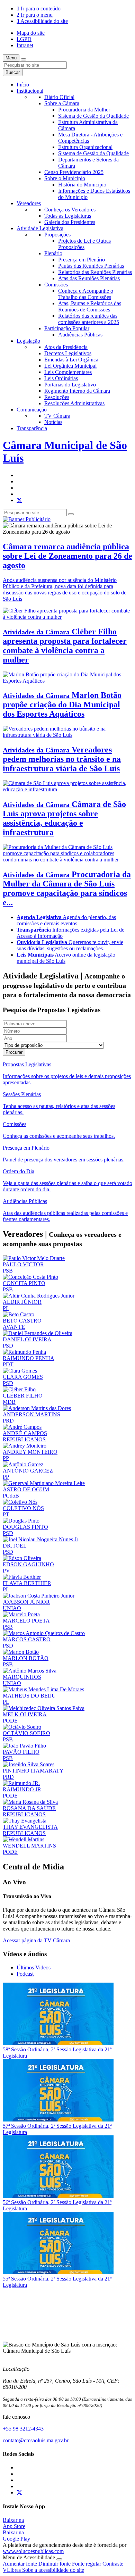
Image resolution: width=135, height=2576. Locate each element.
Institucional (30, 91)
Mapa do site (31, 33)
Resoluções (57, 397)
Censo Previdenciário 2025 (74, 172)
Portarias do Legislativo (70, 385)
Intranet (25, 45)
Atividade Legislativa (40, 228)
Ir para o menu (35, 15)
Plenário (53, 253)
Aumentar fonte (20, 2564)
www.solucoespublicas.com (33, 2551)
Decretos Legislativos (68, 353)
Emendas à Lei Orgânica (71, 360)
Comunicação (32, 410)
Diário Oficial (59, 97)
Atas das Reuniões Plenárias (89, 278)
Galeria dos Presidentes (70, 222)
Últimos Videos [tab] (34, 1968)
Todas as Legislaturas (68, 216)
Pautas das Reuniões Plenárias (91, 266)
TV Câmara (57, 416)
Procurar (14, 1052)
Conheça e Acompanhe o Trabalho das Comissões (86, 294)
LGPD (24, 39)
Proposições (57, 235)
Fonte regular (87, 2564)
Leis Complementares (68, 372)
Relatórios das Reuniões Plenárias (95, 272)
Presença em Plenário (82, 260)
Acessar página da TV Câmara (36, 1940)
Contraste (113, 2564)
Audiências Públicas (80, 335)
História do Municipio (82, 185)
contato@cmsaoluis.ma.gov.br (36, 2440)
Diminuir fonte (55, 2564)
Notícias (53, 422)
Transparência (32, 428)
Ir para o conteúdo (39, 9)
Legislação (28, 341)
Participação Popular (67, 328)
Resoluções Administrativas (74, 403)
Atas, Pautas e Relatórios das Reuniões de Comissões (90, 306)
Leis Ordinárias (61, 378)
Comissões (56, 285)
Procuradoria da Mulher (84, 110)
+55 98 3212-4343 (23, 2429)
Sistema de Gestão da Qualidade (93, 116)
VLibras (12, 2570)
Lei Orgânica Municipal (70, 366)
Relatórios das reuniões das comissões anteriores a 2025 (89, 319)
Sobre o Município (65, 178)
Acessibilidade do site (42, 21)
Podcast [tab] (25, 1974)
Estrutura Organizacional (85, 147)
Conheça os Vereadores (70, 210)
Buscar (13, 72)
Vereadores (29, 203)
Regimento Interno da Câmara (77, 391)
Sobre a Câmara (62, 103)
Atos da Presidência (66, 347)
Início (23, 85)
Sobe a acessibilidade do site (53, 2570)
